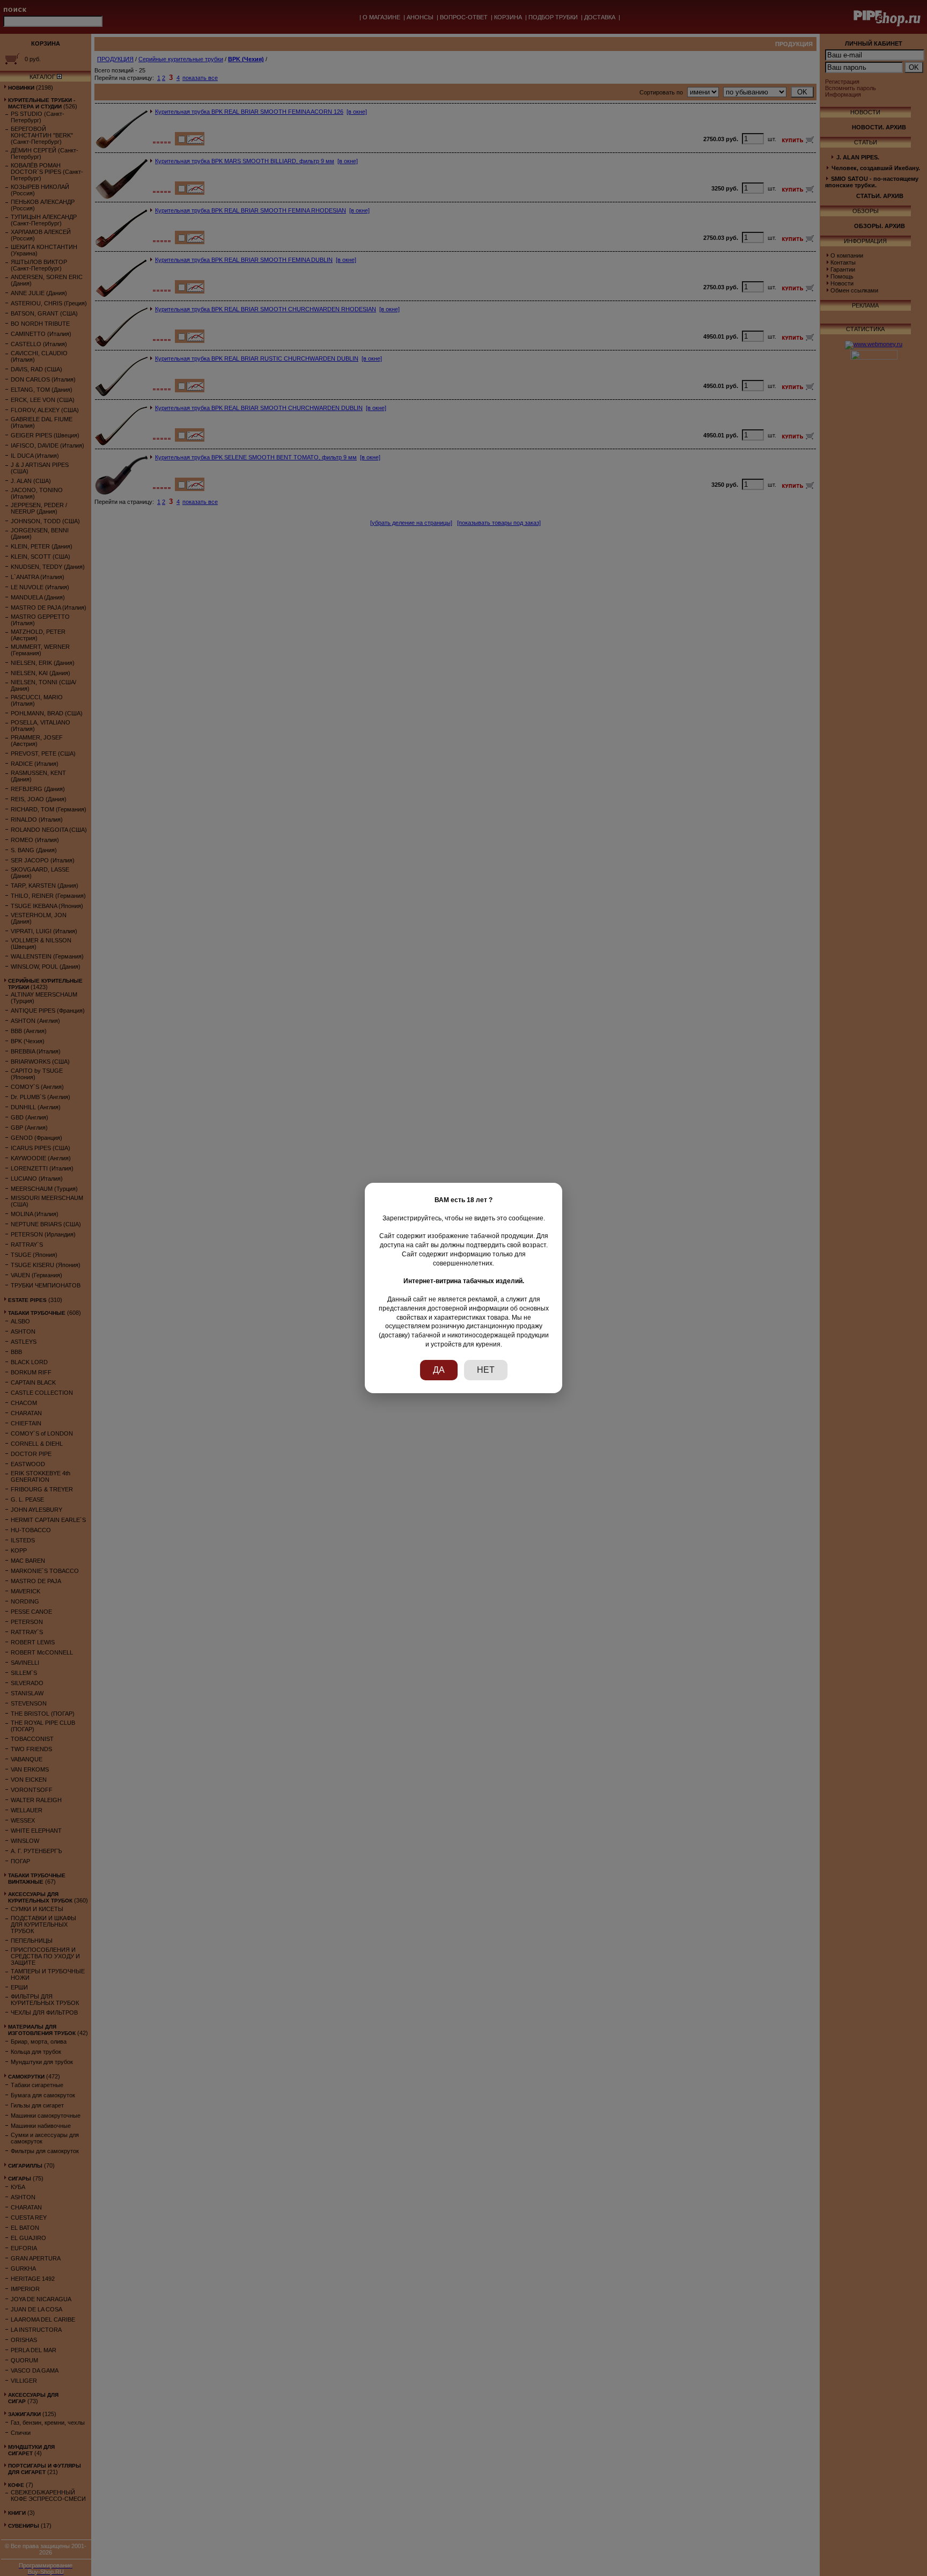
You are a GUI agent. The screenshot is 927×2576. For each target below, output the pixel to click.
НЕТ (486, 1370)
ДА (439, 1370)
